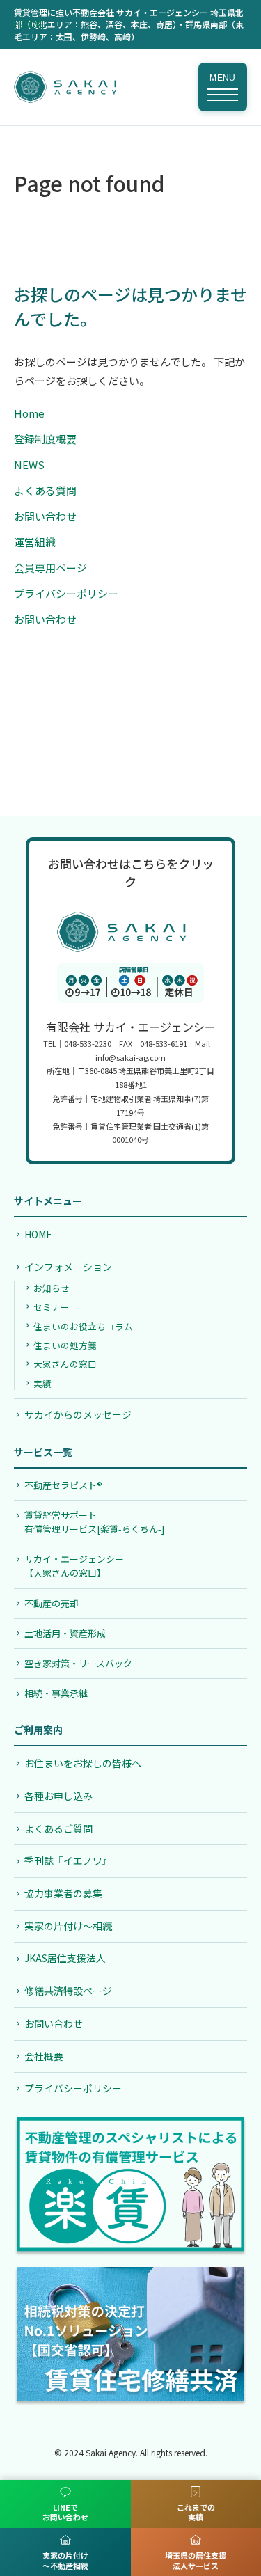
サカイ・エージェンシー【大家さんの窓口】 (74, 1566)
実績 (42, 1383)
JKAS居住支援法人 (65, 1958)
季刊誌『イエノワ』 (68, 1860)
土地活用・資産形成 (65, 1633)
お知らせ (52, 1288)
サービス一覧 (43, 1452)
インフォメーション (68, 1267)
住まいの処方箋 (65, 1345)
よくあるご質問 (58, 1828)
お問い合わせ (45, 516)
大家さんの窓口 (65, 1364)
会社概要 (44, 2056)
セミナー (52, 1307)
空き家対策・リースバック (78, 1663)
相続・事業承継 (56, 1693)
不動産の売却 (52, 1603)
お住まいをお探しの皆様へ (83, 1763)
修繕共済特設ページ (68, 1991)
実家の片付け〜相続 (68, 1926)
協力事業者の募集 (63, 1893)
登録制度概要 (45, 439)
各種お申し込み (58, 1796)
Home (29, 413)
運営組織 (35, 542)
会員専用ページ (50, 568)
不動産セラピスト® (63, 1485)
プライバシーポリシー (66, 593)
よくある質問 (45, 490)
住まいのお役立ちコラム (83, 1326)
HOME (30, 23)
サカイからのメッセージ (78, 1414)
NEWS (29, 465)
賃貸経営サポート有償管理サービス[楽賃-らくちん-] (94, 1522)
